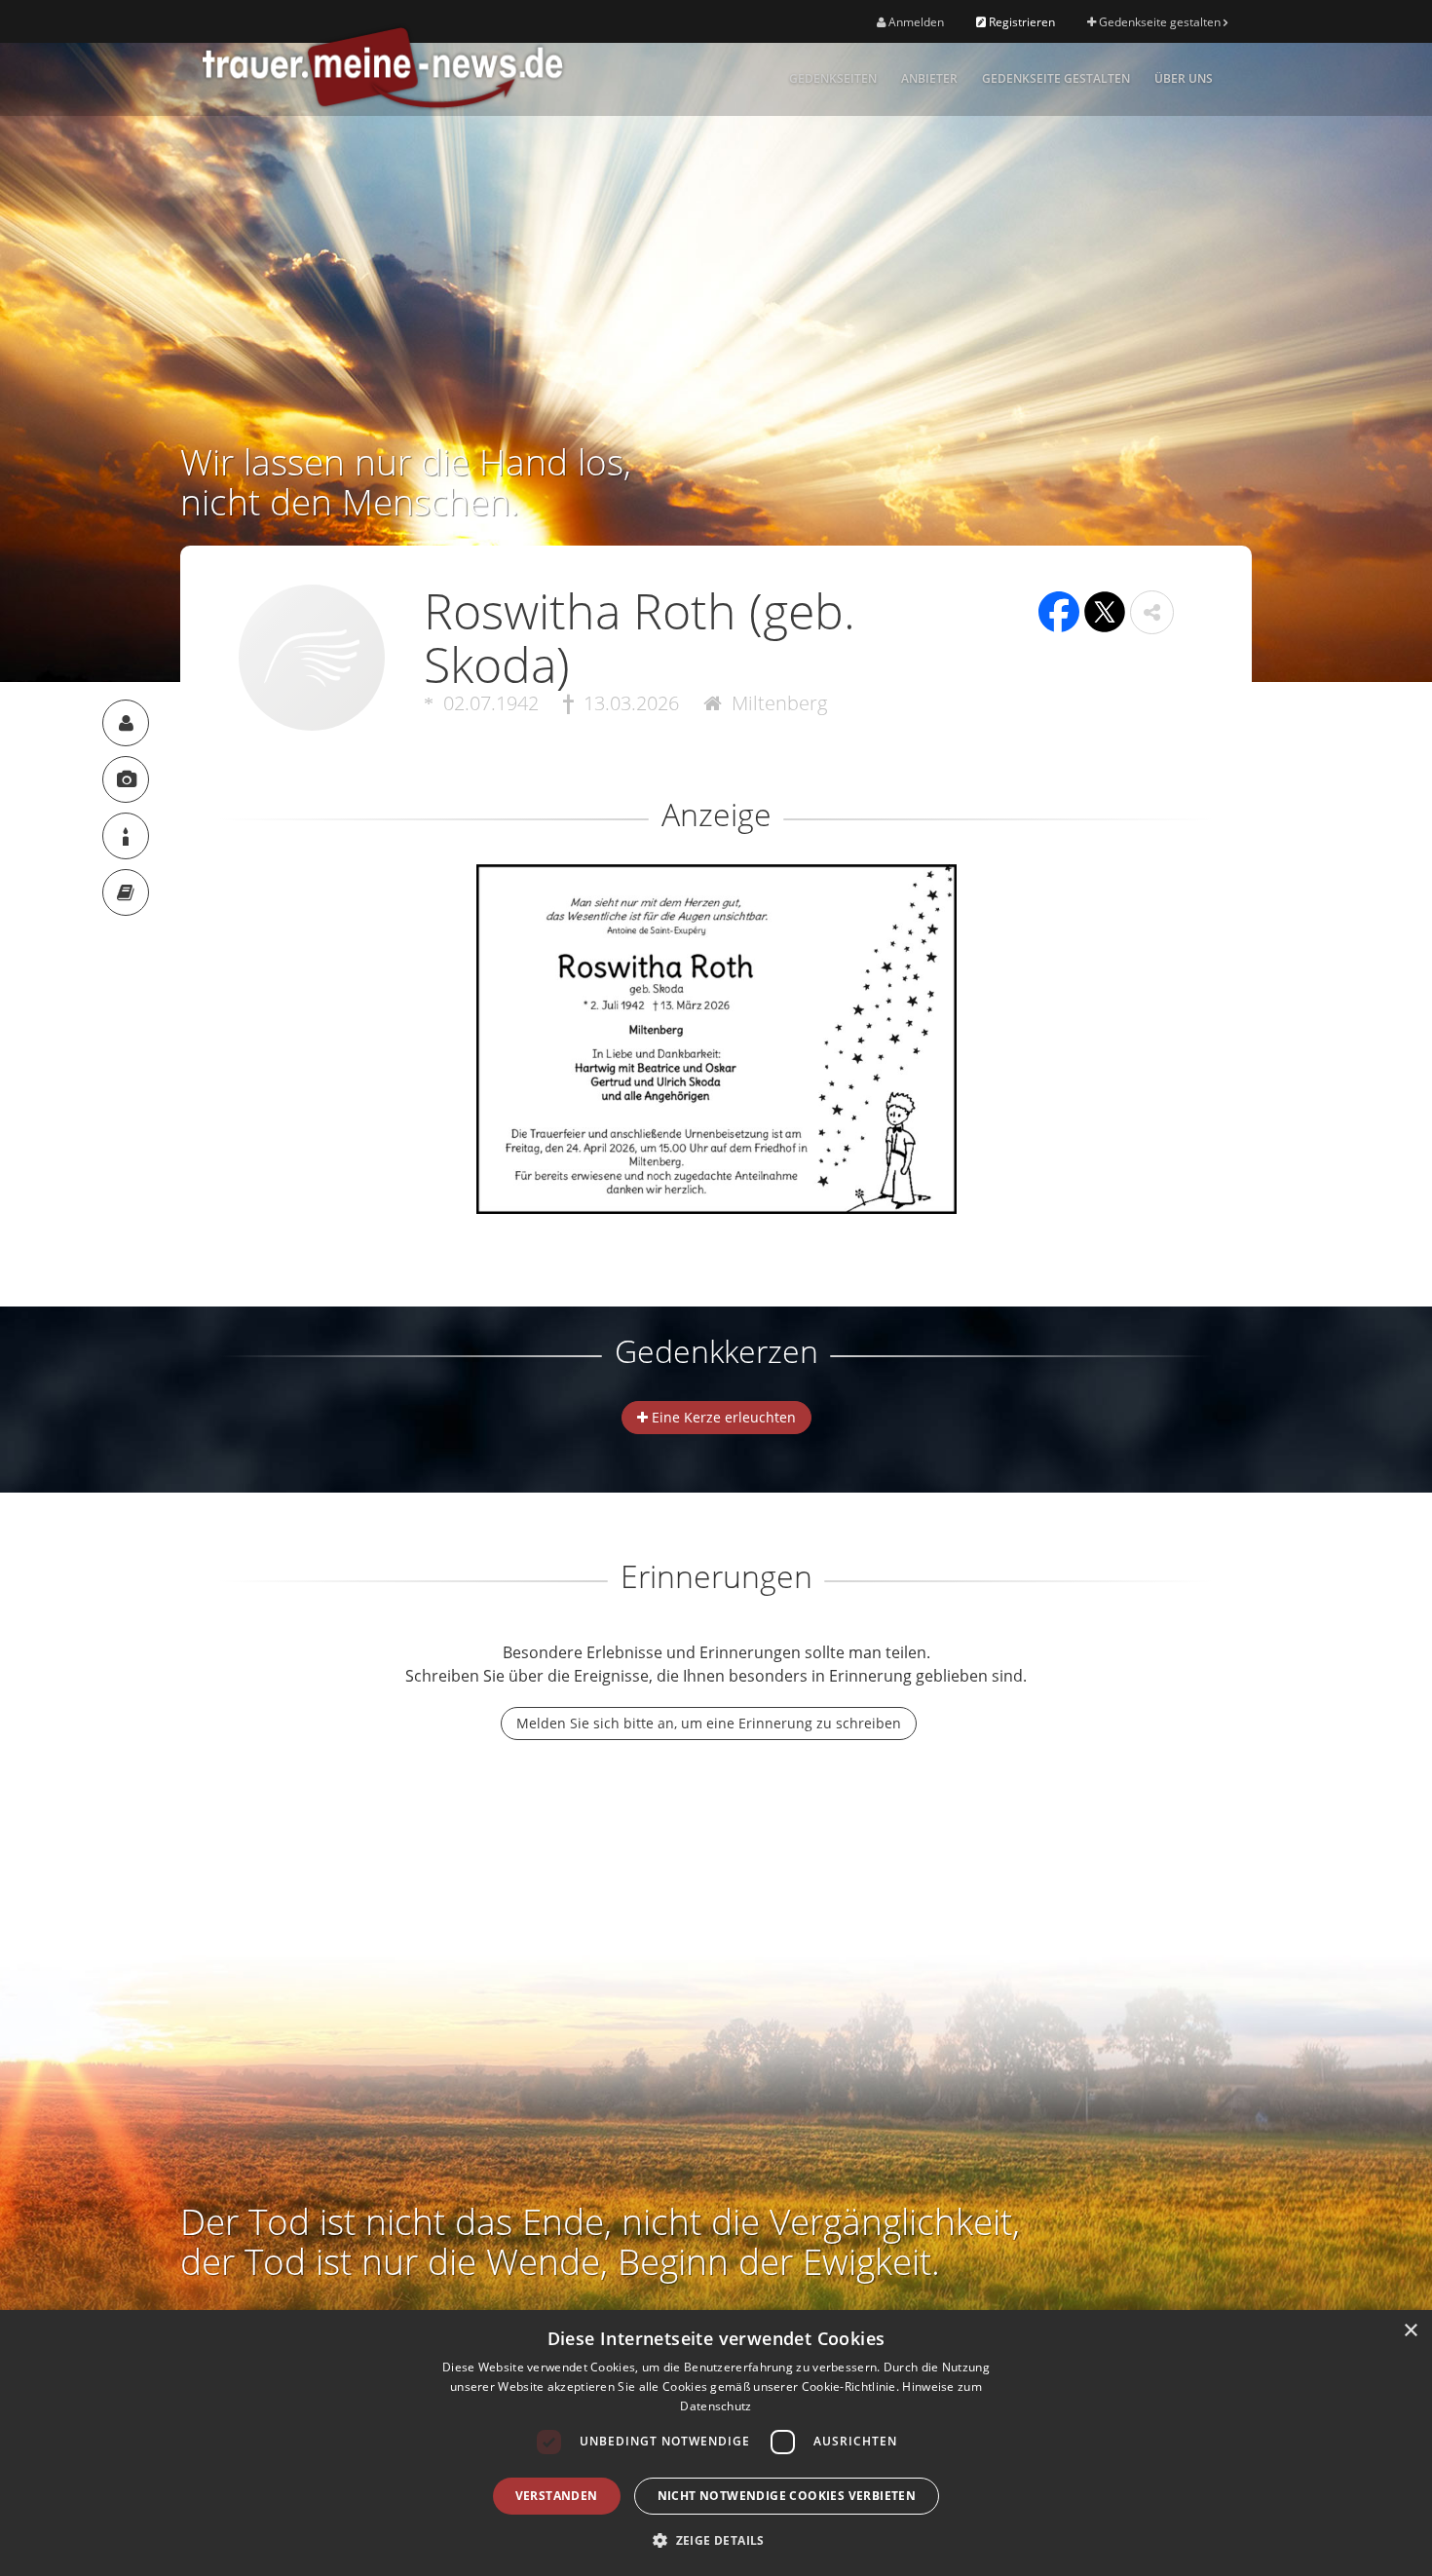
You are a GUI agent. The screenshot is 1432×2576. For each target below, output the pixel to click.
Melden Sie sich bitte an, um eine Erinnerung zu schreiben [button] (709, 1723)
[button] (1152, 612)
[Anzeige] (126, 779)
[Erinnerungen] (126, 892)
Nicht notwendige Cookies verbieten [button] (787, 2496)
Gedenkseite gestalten (1160, 22)
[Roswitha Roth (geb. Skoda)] (126, 723)
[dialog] (716, 2443)
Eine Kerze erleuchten (722, 1417)
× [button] (1410, 2331)
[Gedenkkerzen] (126, 836)
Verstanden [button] (557, 2496)
